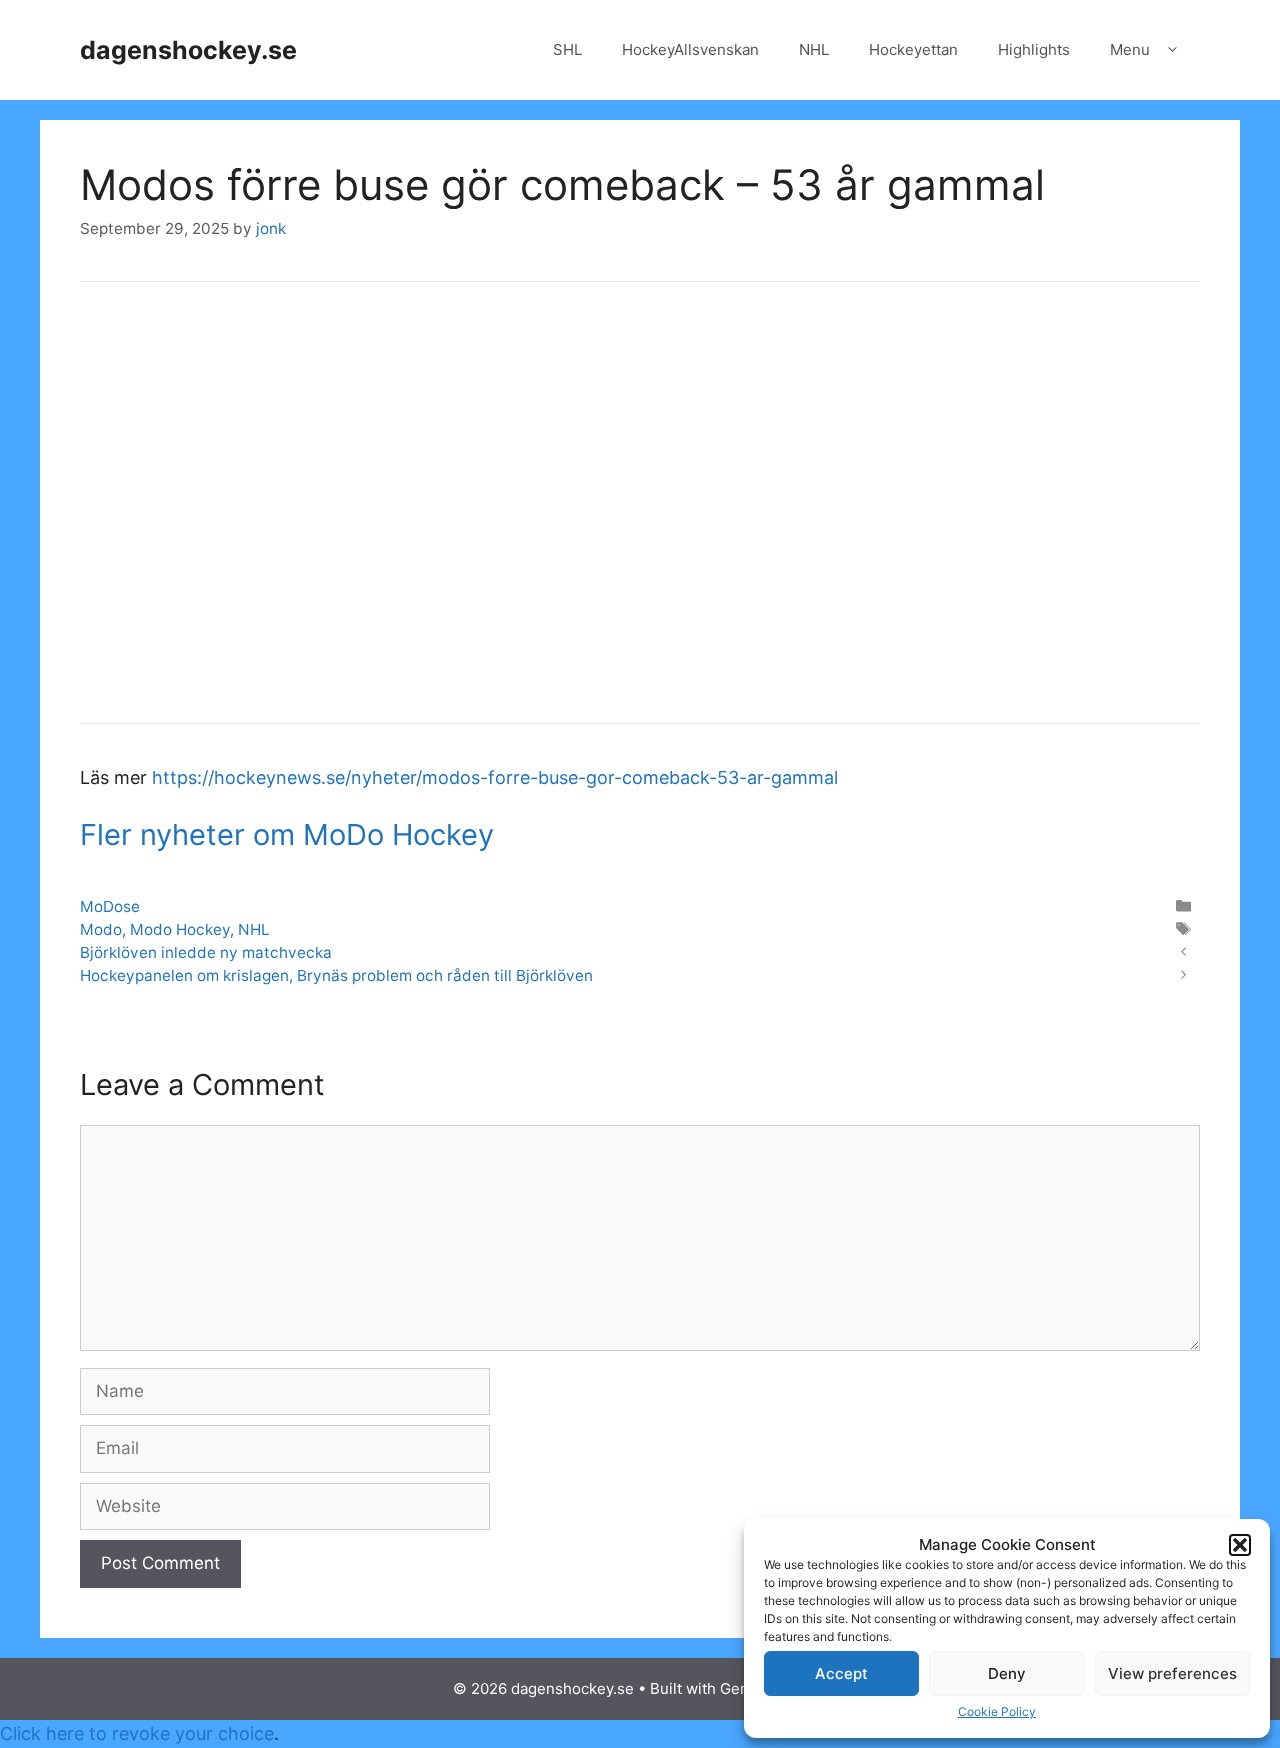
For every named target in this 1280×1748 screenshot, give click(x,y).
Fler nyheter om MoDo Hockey (287, 834)
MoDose (110, 906)
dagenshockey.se (188, 50)
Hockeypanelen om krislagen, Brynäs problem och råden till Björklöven (336, 975)
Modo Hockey (180, 929)
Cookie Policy (997, 1711)
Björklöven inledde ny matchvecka (206, 952)
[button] (1240, 1545)
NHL (814, 49)
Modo (101, 929)
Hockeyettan (913, 49)
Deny (1007, 1673)
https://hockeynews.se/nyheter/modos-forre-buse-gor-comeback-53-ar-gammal (495, 777)
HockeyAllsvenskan (690, 49)
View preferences (1172, 1673)
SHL (567, 49)
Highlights (1034, 49)
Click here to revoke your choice (137, 1733)
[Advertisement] (640, 516)
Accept (841, 1673)
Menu (1130, 49)
